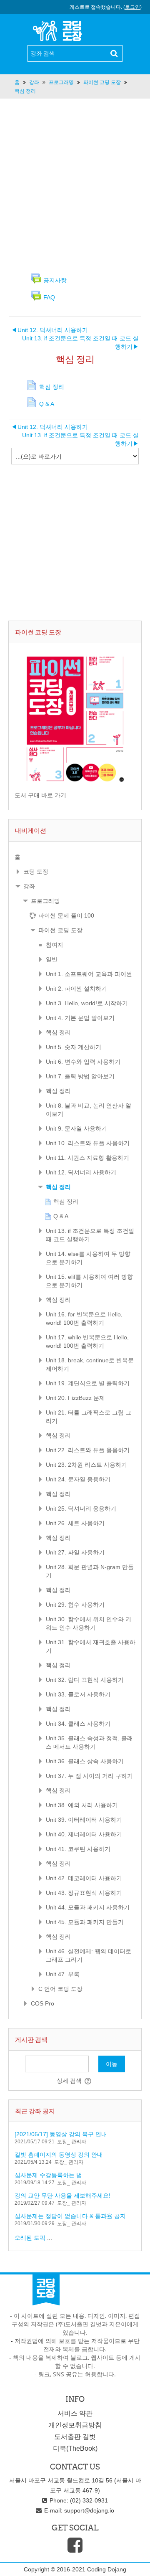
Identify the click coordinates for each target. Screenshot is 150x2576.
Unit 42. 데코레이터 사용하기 (84, 1878)
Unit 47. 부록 (63, 1974)
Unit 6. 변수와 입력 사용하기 (83, 1062)
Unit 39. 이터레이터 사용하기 (84, 1820)
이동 (112, 2064)
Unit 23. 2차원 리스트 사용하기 (86, 1465)
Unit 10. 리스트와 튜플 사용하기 (88, 1143)
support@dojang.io (89, 2510)
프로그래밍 (45, 901)
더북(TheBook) (75, 2448)
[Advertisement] (75, 185)
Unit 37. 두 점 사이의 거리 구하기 (89, 1776)
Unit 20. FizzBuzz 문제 (75, 1398)
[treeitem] (75, 857)
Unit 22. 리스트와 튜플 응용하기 (88, 1450)
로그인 (132, 7)
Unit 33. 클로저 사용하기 (78, 1694)
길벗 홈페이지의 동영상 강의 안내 (59, 2155)
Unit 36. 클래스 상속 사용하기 (85, 1761)
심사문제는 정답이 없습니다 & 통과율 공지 (70, 2216)
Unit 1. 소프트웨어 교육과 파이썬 (89, 974)
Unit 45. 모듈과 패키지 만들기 (85, 1922)
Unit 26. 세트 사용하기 (75, 1523)
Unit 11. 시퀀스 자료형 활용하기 (87, 1158)
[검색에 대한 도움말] (89, 2081)
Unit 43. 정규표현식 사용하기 (84, 1893)
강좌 (29, 886)
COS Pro (42, 2003)
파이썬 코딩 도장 (60, 930)
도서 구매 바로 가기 (40, 795)
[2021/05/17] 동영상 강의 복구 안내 (61, 2134)
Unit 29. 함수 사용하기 (75, 1605)
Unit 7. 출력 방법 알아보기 (80, 1076)
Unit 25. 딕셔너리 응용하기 (81, 1509)
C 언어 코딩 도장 (60, 1989)
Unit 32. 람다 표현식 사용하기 (85, 1680)
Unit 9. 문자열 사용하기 (76, 1128)
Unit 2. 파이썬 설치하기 (76, 989)
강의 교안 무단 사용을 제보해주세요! (62, 2196)
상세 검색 (69, 2081)
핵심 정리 (58, 1032)
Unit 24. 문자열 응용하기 (78, 1479)
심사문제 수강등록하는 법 (48, 2175)
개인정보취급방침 (75, 2425)
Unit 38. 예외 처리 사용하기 (82, 1805)
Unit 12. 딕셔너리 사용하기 (50, 330)
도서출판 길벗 (75, 2437)
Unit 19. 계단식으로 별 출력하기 (88, 1383)
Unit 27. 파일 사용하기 (75, 1552)
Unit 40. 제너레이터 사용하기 (84, 1834)
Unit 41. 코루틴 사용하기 (78, 1849)
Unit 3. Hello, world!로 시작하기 (87, 1003)
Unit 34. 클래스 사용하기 (78, 1724)
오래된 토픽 (30, 2238)
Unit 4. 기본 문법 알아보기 (80, 1018)
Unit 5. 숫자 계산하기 (74, 1047)
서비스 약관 (75, 2413)
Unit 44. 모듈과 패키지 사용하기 (88, 1907)
